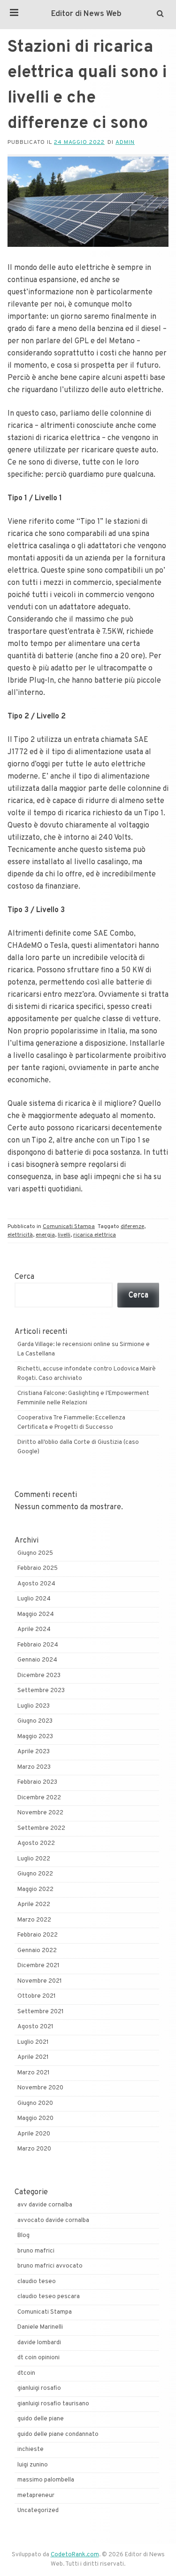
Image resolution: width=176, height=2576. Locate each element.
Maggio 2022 (35, 1890)
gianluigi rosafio (39, 2388)
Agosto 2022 (36, 1843)
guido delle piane (41, 2419)
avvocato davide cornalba (53, 2221)
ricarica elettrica (95, 1235)
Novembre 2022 (40, 1813)
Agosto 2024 (36, 1584)
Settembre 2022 (41, 1828)
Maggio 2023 (35, 1737)
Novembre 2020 (40, 2088)
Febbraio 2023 (37, 1782)
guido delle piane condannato (58, 2434)
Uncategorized (38, 2511)
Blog (23, 2236)
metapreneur (36, 2496)
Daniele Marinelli (40, 2327)
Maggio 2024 (36, 1615)
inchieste (31, 2450)
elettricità (20, 1235)
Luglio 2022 (34, 1859)
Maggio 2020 (35, 2119)
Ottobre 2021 (37, 1996)
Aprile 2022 (34, 1905)
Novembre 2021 (40, 1981)
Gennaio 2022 (37, 1951)
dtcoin (26, 2373)
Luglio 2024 (34, 1599)
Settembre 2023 (41, 1691)
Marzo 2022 (34, 1920)
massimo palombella (46, 2480)
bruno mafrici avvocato (50, 2266)
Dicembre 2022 (39, 1798)
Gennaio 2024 (37, 1660)
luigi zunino (33, 2465)
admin (125, 142)
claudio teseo (37, 2282)
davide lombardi (39, 2343)
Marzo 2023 (34, 1767)
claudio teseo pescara (49, 2297)
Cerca (24, 1277)
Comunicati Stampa (69, 1227)
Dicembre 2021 (38, 1966)
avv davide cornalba (45, 2205)
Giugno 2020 (35, 2103)
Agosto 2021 (35, 2027)
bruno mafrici (36, 2251)
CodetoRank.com (75, 2555)
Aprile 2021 (33, 2057)
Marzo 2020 (34, 2149)
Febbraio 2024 (38, 1645)
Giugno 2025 (35, 1553)
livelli (64, 1235)
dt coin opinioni (38, 2358)
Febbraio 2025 (38, 1568)
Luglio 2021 (33, 2042)
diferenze (132, 1227)
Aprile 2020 (34, 2134)
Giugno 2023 (35, 1721)
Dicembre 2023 (39, 1676)
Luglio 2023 (34, 1706)
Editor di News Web (86, 14)
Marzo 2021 (34, 2073)
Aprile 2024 (34, 1630)
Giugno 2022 (35, 1874)
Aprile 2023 (34, 1752)
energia (45, 1235)
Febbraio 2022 (38, 1935)
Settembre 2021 (41, 2012)
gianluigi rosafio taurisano (53, 2404)
